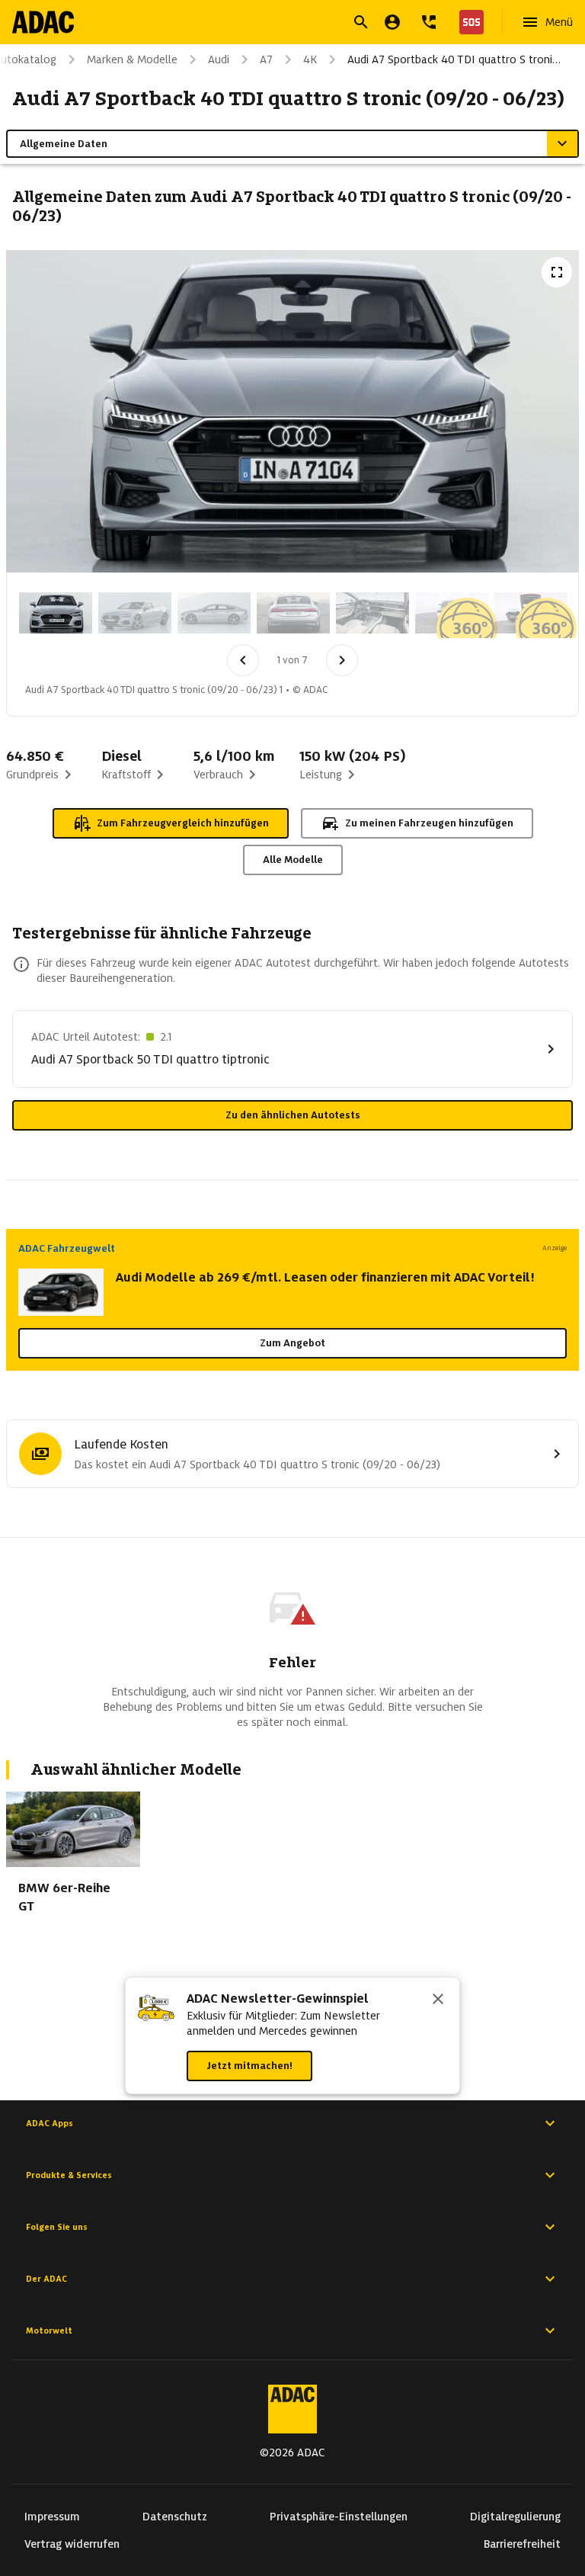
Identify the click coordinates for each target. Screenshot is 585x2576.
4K (310, 59)
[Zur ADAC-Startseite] (43, 22)
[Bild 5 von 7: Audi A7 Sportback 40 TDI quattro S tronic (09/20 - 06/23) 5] (372, 613)
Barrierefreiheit (522, 2544)
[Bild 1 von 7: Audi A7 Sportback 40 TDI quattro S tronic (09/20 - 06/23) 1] (56, 613)
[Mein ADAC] (392, 22)
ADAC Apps (50, 2123)
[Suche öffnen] (361, 22)
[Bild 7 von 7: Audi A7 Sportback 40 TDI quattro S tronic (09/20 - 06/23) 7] (531, 613)
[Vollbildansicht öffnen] (557, 272)
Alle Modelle (293, 860)
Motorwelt (49, 2331)
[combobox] (274, 24)
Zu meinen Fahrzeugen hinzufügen (429, 823)
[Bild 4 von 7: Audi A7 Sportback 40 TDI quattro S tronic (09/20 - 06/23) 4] (293, 613)
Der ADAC (46, 2279)
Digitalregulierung (515, 2517)
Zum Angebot (292, 1343)
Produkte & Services (69, 2175)
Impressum (52, 2517)
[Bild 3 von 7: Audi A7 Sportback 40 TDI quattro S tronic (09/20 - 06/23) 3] (214, 613)
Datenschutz (175, 2517)
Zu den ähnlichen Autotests (293, 1115)
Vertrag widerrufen (72, 2544)
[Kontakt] (429, 22)
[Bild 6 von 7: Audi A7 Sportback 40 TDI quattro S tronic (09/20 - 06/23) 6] (452, 613)
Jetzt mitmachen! (249, 2066)
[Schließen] (438, 2000)
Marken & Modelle (132, 59)
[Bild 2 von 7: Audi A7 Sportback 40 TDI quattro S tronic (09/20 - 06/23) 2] (135, 613)
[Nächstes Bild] (342, 660)
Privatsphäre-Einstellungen (339, 2517)
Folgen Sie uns (57, 2227)
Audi (219, 59)
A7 (266, 59)
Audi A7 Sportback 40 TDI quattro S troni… (454, 59)
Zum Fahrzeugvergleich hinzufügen (183, 823)
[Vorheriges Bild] (243, 660)
